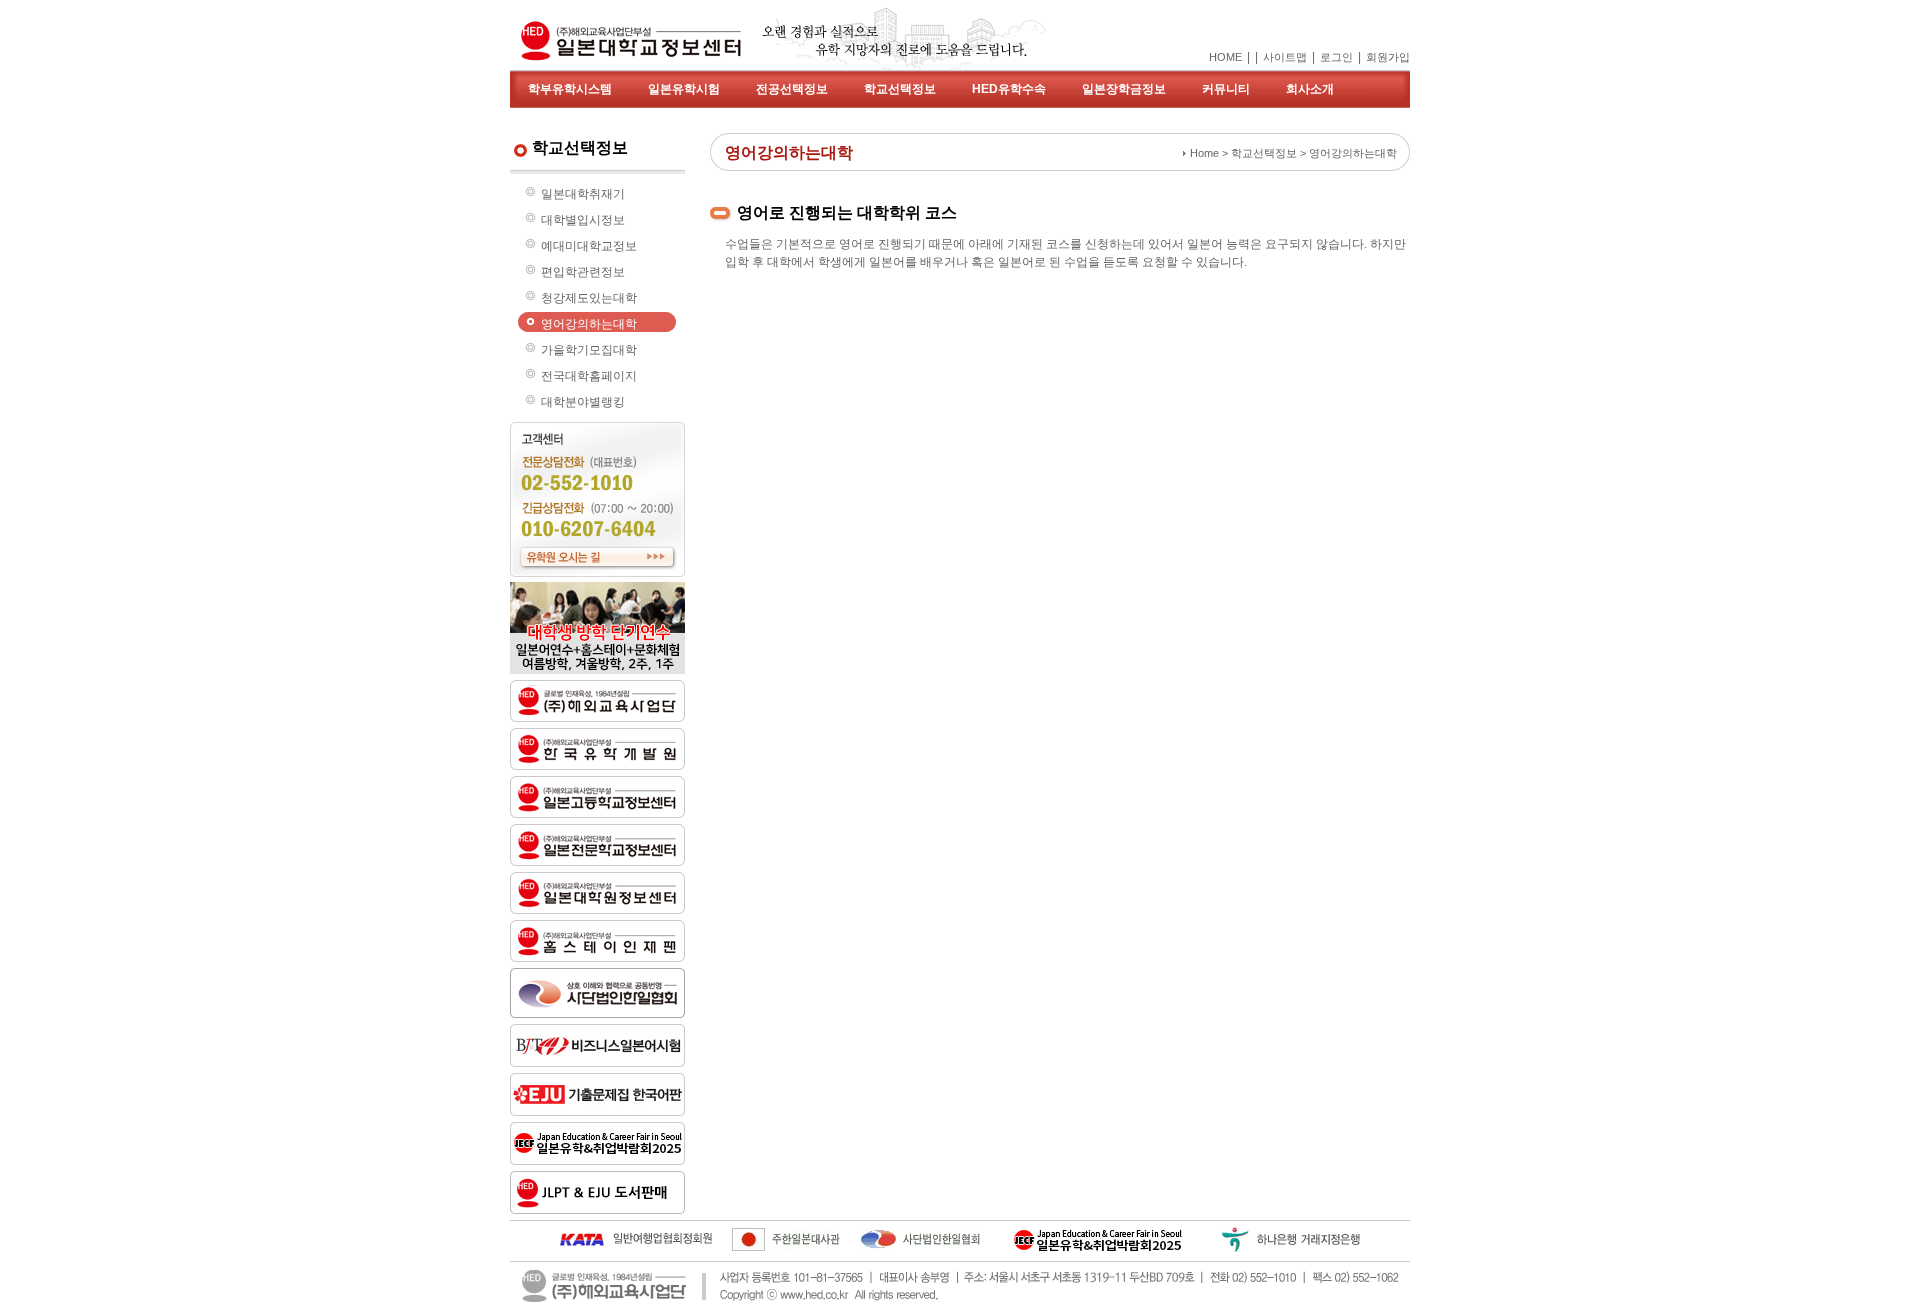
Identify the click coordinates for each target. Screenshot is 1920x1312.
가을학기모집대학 (589, 350)
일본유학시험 (684, 89)
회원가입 (1388, 57)
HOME (1225, 57)
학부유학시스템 (570, 89)
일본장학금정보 (1124, 89)
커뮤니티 (1226, 89)
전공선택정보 (792, 89)
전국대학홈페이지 (589, 376)
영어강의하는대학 (589, 324)
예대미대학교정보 (589, 246)
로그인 (1336, 57)
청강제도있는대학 (589, 298)
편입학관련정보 (583, 272)
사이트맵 (1285, 57)
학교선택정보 (900, 89)
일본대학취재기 (583, 194)
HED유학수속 (1009, 89)
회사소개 (1310, 89)
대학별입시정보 (583, 220)
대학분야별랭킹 (583, 402)
